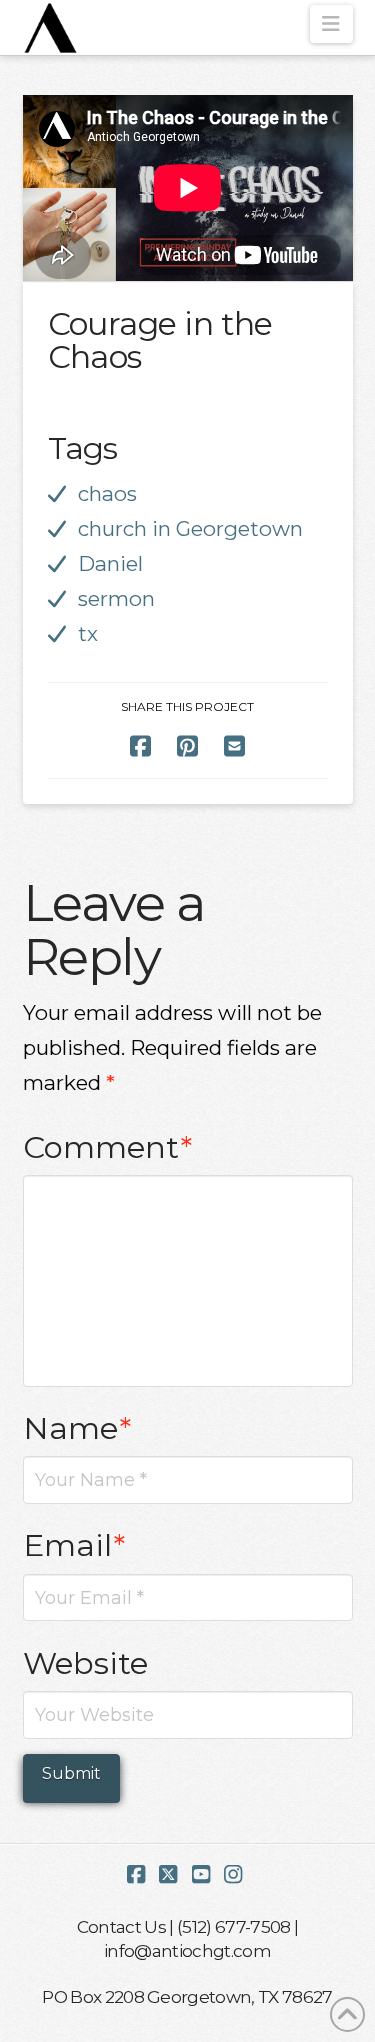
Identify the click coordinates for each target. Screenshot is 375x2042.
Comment (108, 1147)
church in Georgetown (190, 528)
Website (85, 1663)
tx (88, 633)
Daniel (110, 563)
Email (74, 1545)
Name (77, 1428)
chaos (107, 493)
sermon (116, 598)
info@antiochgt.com (187, 1950)
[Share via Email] (234, 745)
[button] (331, 24)
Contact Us (121, 1926)
